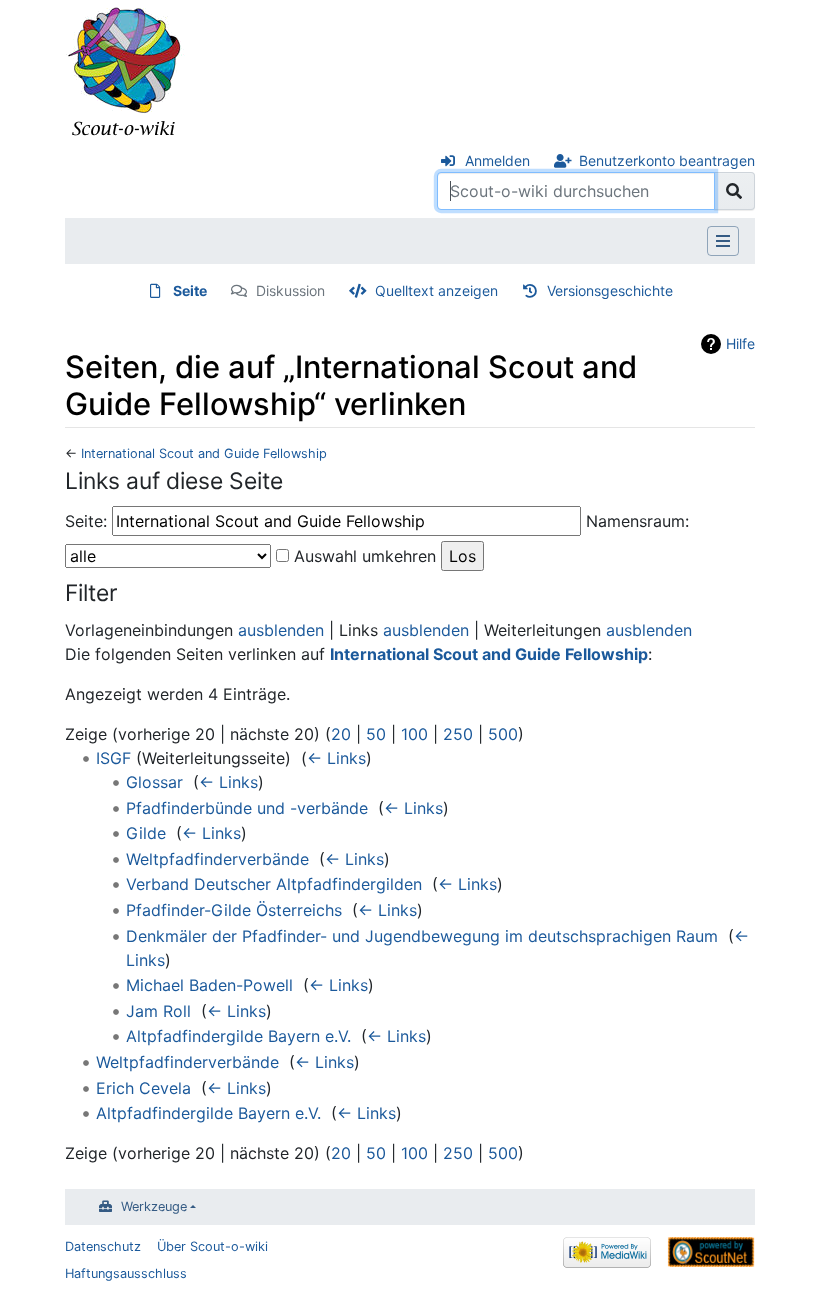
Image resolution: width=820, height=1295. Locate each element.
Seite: (86, 521)
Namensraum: (637, 521)
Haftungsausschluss (126, 1273)
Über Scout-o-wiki (212, 1246)
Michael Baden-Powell (209, 985)
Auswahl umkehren (365, 556)
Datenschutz (103, 1246)
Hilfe (740, 343)
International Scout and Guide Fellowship (204, 453)
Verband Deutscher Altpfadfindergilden (274, 884)
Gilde (146, 833)
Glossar (154, 782)
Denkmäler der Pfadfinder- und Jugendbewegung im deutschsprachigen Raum (422, 936)
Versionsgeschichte (610, 290)
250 (458, 734)
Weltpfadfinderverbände (217, 859)
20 (341, 734)
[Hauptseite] (125, 73)
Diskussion (290, 290)
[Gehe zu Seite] (734, 191)
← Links (336, 758)
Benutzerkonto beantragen (667, 160)
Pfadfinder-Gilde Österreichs (234, 910)
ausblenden (281, 630)
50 (376, 734)
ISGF (113, 758)
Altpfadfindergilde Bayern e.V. (238, 1036)
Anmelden (497, 160)
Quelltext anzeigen (436, 290)
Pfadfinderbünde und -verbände (247, 808)
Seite (190, 290)
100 (414, 734)
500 (503, 734)
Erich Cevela (143, 1088)
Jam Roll (158, 1011)
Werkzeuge (154, 1206)
